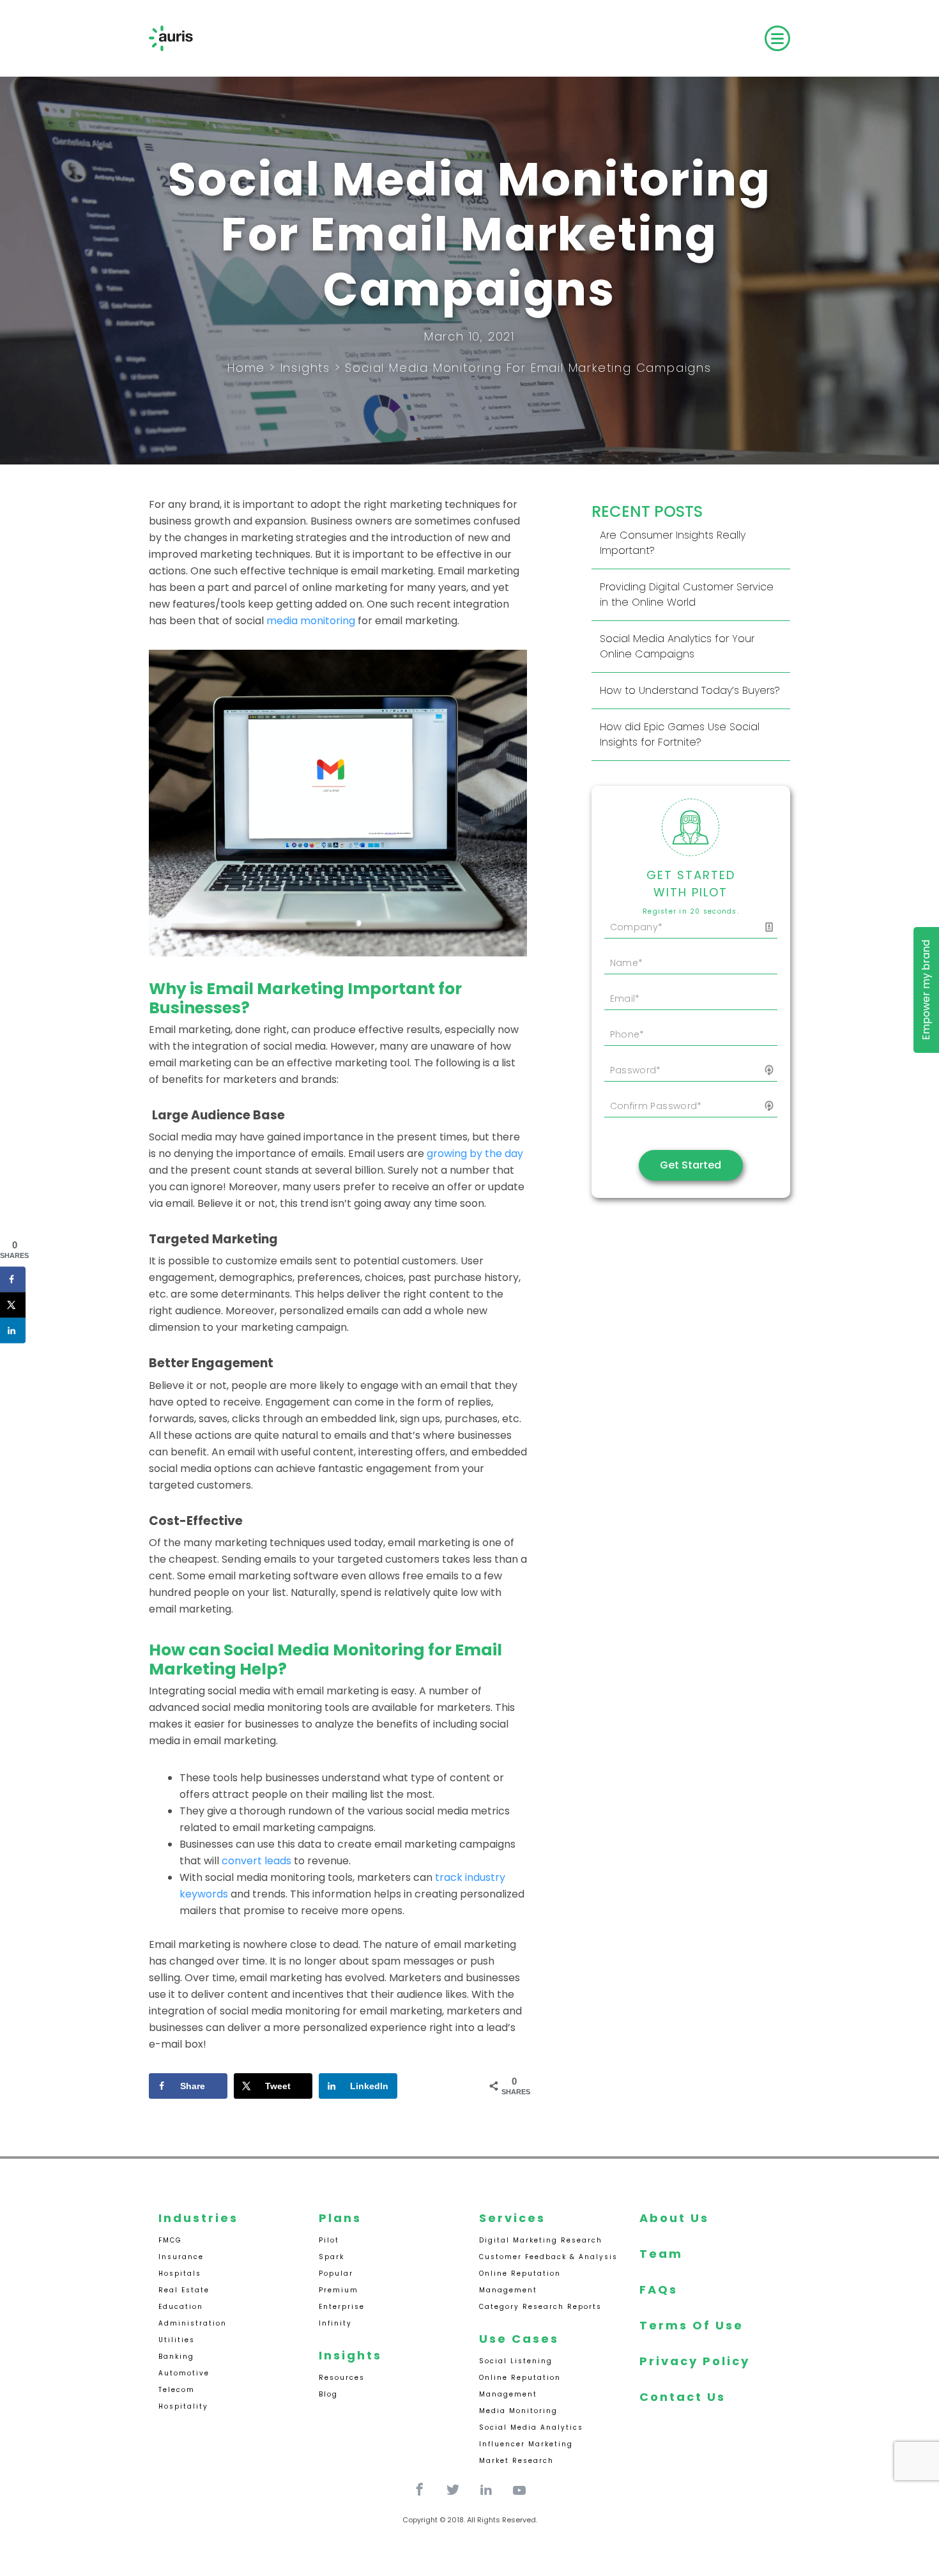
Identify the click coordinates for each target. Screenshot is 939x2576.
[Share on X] (13, 1305)
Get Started (691, 1165)
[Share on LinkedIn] (13, 1330)
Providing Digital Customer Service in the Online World (687, 594)
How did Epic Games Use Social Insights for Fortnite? (680, 734)
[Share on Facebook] (13, 1279)
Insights (305, 368)
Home (246, 368)
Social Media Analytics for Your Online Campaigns (677, 646)
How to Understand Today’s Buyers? (690, 690)
